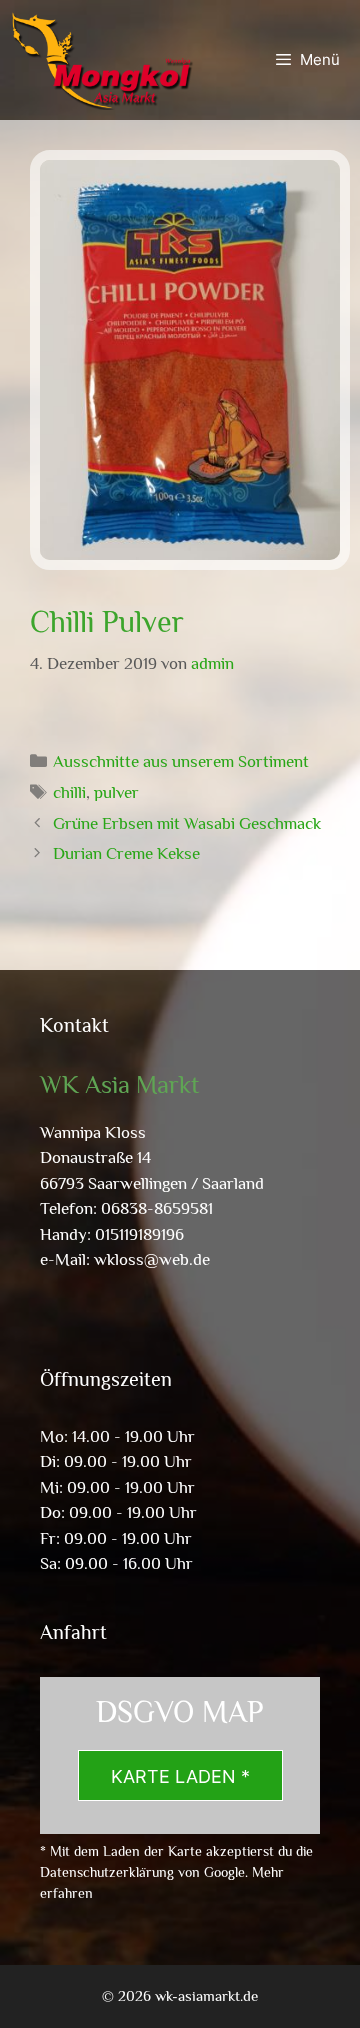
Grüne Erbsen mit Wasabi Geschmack (187, 823)
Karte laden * (180, 1776)
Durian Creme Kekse (126, 853)
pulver (116, 792)
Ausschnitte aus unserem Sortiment (181, 761)
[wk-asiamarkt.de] (102, 60)
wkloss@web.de (152, 1259)
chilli (69, 792)
